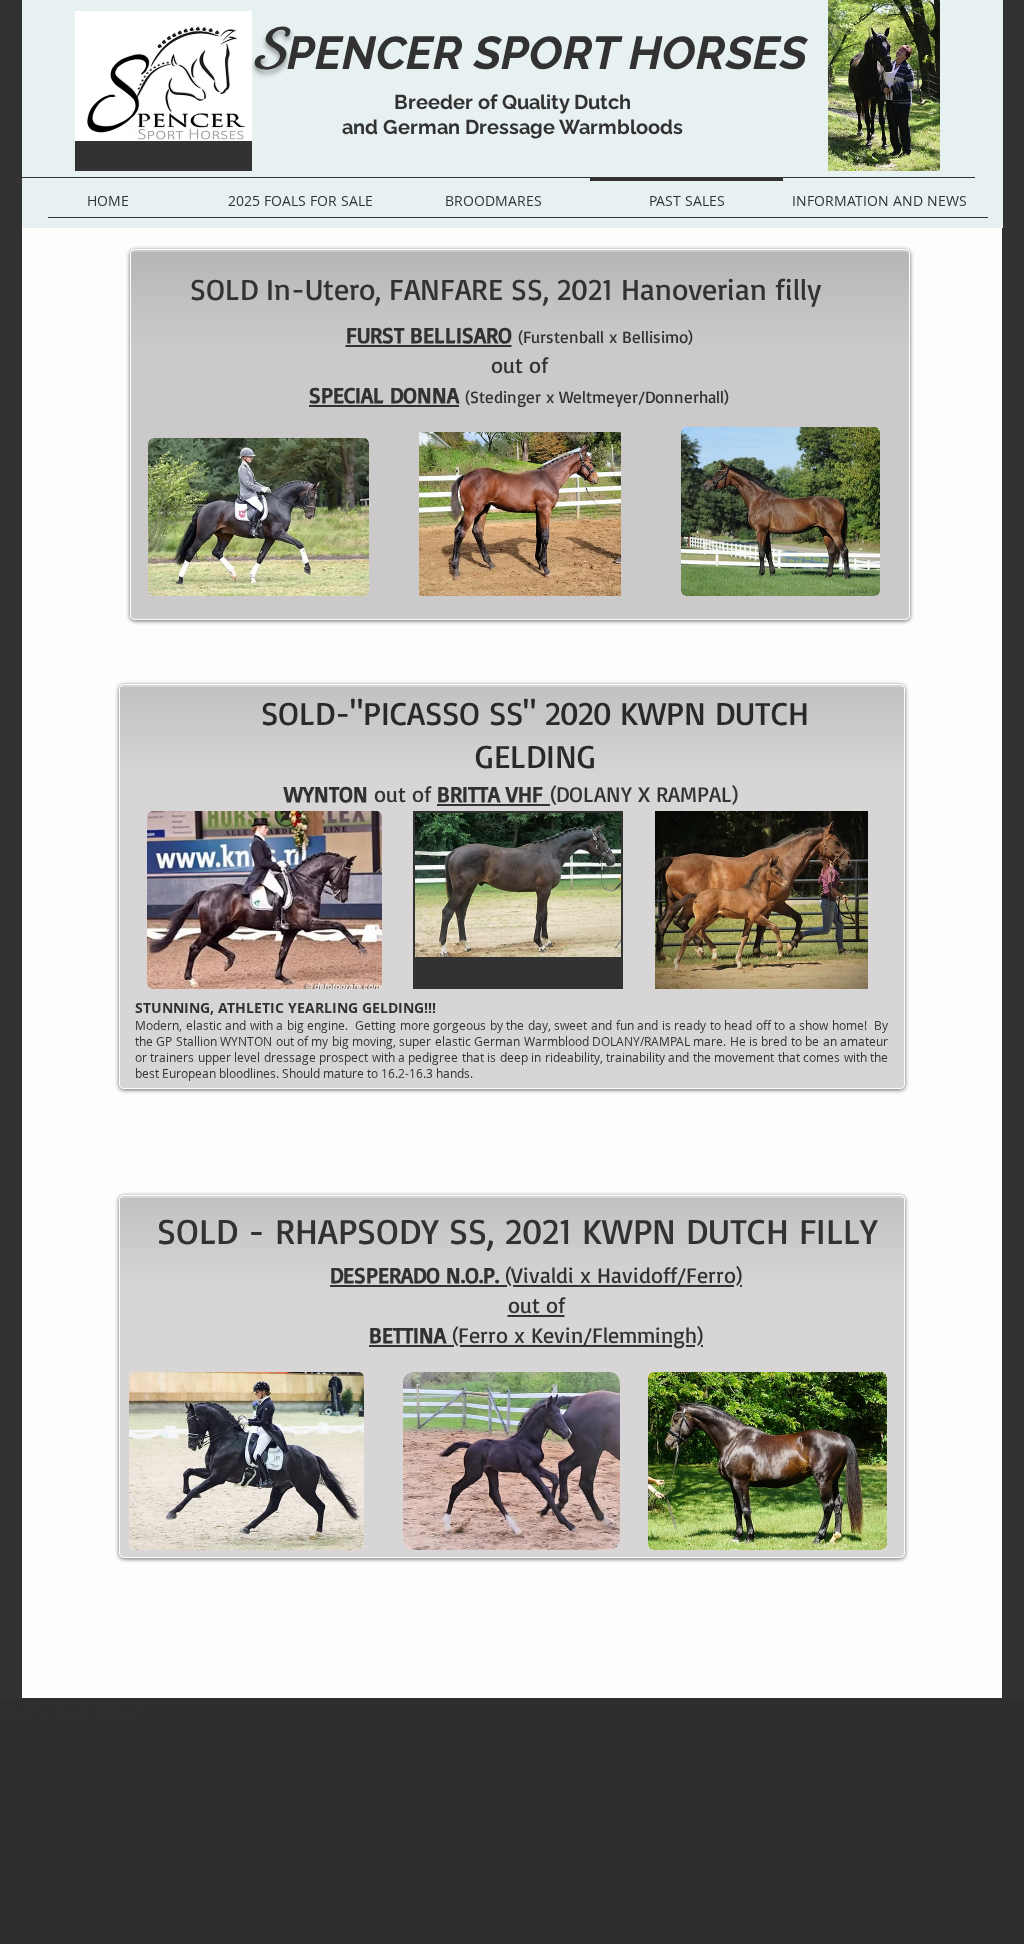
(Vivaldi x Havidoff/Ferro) (623, 1274)
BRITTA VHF (493, 793)
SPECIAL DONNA (384, 394)
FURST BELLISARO (429, 334)
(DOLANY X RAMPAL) (644, 793)
